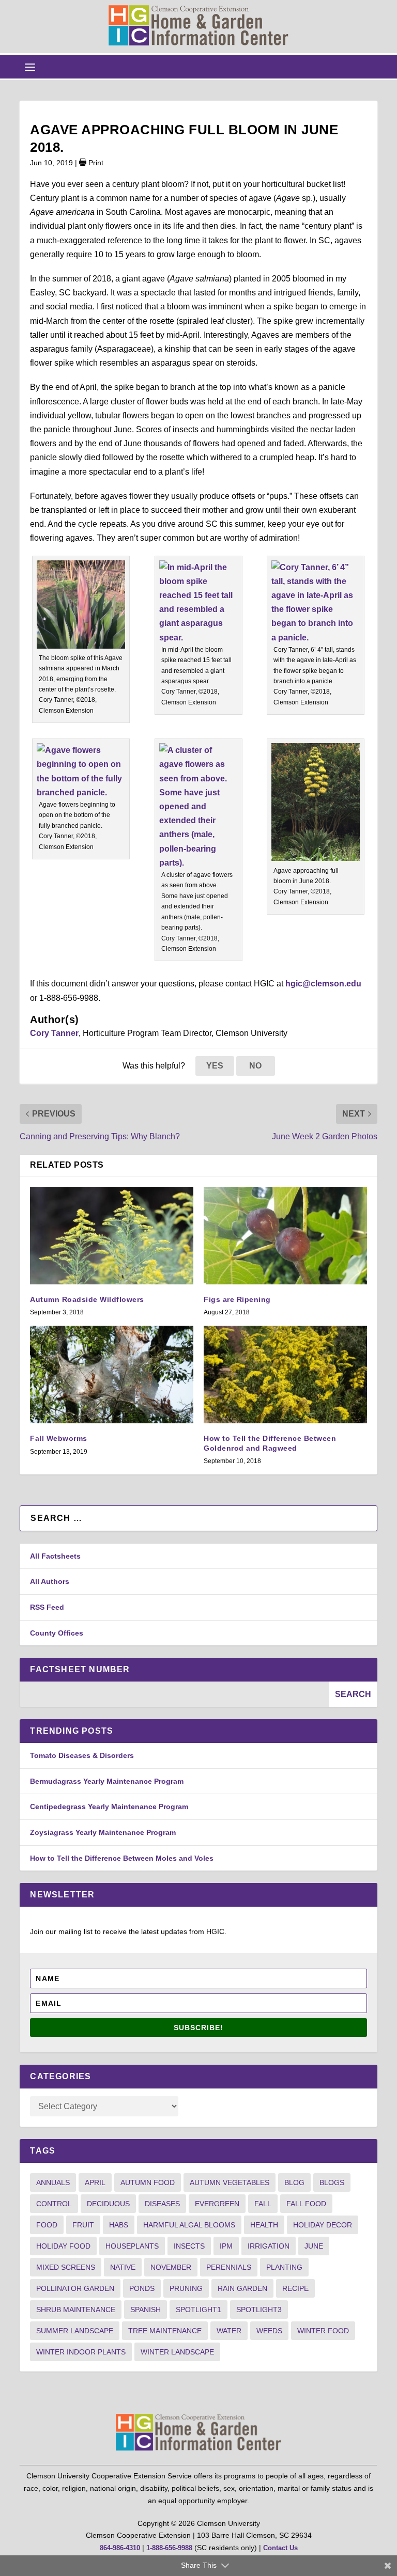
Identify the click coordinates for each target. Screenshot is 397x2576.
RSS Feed (47, 1607)
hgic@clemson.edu (323, 984)
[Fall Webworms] (112, 1375)
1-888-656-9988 (169, 2548)
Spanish (146, 2310)
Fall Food (306, 2204)
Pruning (186, 2288)
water (229, 2331)
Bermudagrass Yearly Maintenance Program (107, 1781)
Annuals (53, 2182)
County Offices (57, 1633)
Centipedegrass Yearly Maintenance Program (109, 1807)
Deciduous (108, 2204)
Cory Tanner (54, 1033)
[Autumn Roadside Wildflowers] (112, 1236)
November (171, 2267)
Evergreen (217, 2204)
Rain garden (242, 2288)
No (255, 1066)
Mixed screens (66, 2267)
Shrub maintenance (76, 2310)
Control (54, 2204)
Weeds (269, 2331)
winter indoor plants (81, 2352)
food (47, 2225)
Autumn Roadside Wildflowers (87, 1299)
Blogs (332, 2182)
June (314, 2246)
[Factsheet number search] (174, 1694)
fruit (83, 2225)
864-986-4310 (120, 2548)
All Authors (50, 1581)
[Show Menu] (30, 67)
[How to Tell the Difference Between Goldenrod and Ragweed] (285, 1375)
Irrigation (269, 2246)
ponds (142, 2288)
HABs (119, 2225)
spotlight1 (198, 2310)
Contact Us (280, 2548)
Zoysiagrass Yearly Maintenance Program (103, 1832)
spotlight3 (259, 2310)
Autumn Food (148, 2182)
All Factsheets (55, 1556)
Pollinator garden (75, 2288)
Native (123, 2267)
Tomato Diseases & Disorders (82, 1755)
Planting (284, 2267)
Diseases (162, 2204)
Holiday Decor (323, 2225)
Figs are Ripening (237, 1299)
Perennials (229, 2267)
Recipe (295, 2288)
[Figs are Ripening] (285, 1236)
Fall (263, 2204)
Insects (189, 2246)
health (264, 2225)
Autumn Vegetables (230, 2182)
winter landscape (177, 2352)
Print (95, 163)
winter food (323, 2331)
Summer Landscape (75, 2331)
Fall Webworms (59, 1438)
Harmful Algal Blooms (189, 2225)
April (95, 2182)
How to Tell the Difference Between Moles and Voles (122, 1858)
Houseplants (132, 2246)
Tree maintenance (165, 2331)
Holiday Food (63, 2246)
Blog (294, 2182)
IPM (226, 2246)
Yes (215, 1066)
